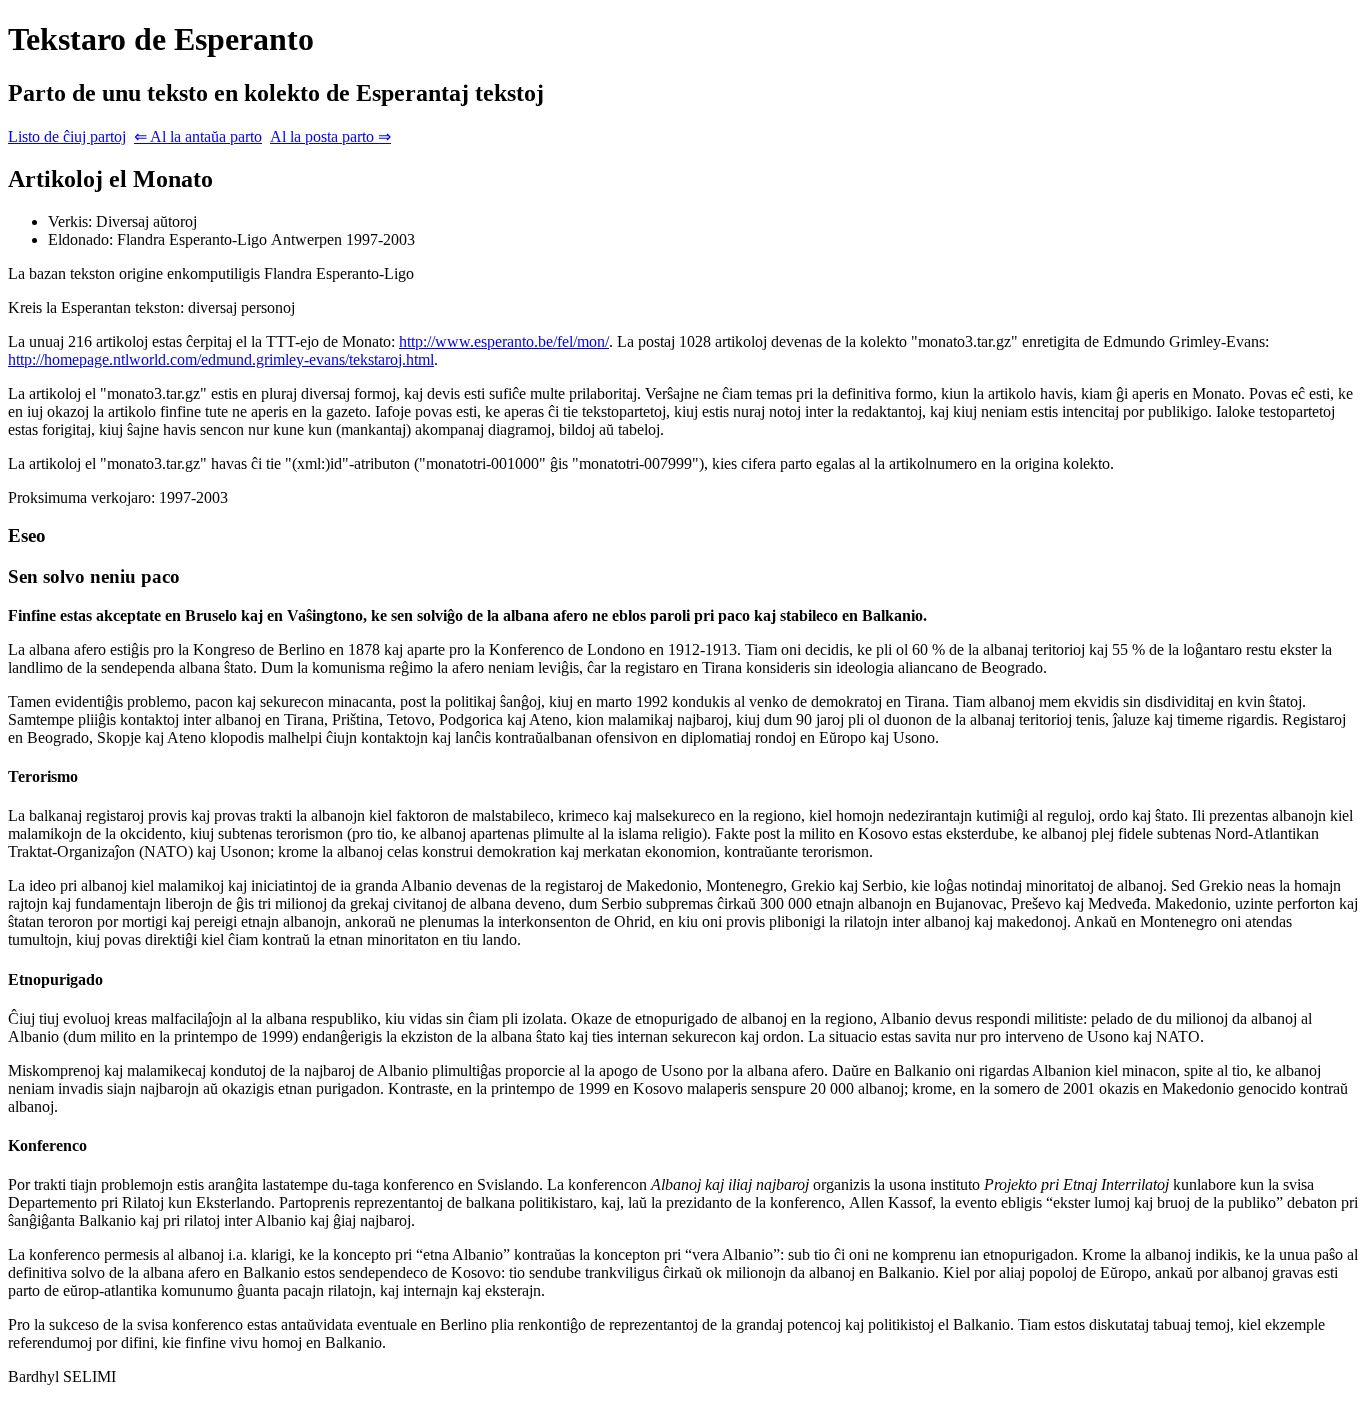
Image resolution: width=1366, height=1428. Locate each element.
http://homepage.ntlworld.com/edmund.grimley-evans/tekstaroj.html (221, 359)
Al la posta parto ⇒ (330, 136)
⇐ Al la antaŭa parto (198, 136)
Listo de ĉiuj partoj (67, 136)
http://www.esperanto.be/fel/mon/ (504, 341)
